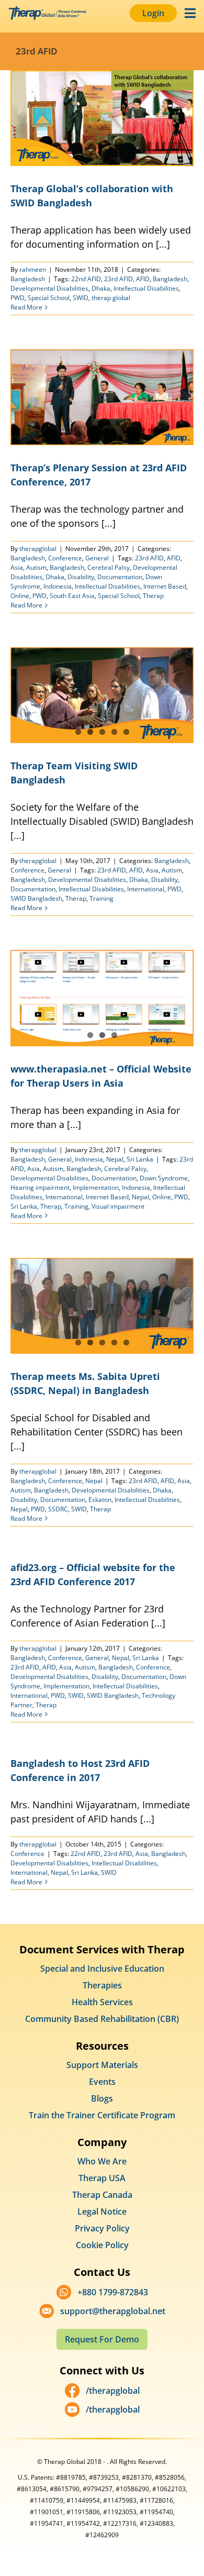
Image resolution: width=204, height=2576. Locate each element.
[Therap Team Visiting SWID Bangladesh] (102, 695)
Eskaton (100, 1500)
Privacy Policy (102, 2228)
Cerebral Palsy (109, 567)
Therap (153, 596)
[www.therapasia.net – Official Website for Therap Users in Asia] (102, 998)
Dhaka (101, 288)
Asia (17, 567)
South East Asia (72, 596)
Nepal (115, 1159)
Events (102, 2082)
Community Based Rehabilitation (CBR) (102, 2019)
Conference (65, 558)
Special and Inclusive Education (102, 1969)
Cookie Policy (102, 2245)
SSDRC (58, 1509)
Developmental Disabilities (49, 288)
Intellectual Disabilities (146, 288)
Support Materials (102, 2065)
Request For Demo (102, 2339)
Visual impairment (118, 1206)
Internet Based (165, 586)
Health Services (102, 2002)
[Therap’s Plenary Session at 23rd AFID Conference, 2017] (102, 397)
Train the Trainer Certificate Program (102, 2115)
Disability (81, 577)
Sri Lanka (140, 1159)
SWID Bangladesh (36, 898)
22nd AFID (86, 279)
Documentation (120, 577)
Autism (36, 567)
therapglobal (38, 549)
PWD (18, 298)
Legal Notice (102, 2212)
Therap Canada (102, 2195)
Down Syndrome (164, 1178)
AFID (143, 279)
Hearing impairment (40, 1187)
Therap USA (102, 2178)
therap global (111, 298)
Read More (26, 307)
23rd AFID (118, 279)
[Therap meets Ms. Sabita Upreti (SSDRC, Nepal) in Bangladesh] (102, 1306)
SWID (81, 298)
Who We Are (102, 2161)
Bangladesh (28, 279)
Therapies (102, 1985)
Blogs (102, 2098)
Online (20, 596)
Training (101, 898)
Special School (49, 298)
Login (153, 13)
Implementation (96, 1187)
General (97, 558)
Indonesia (58, 586)
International (146, 889)
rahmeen (33, 269)
